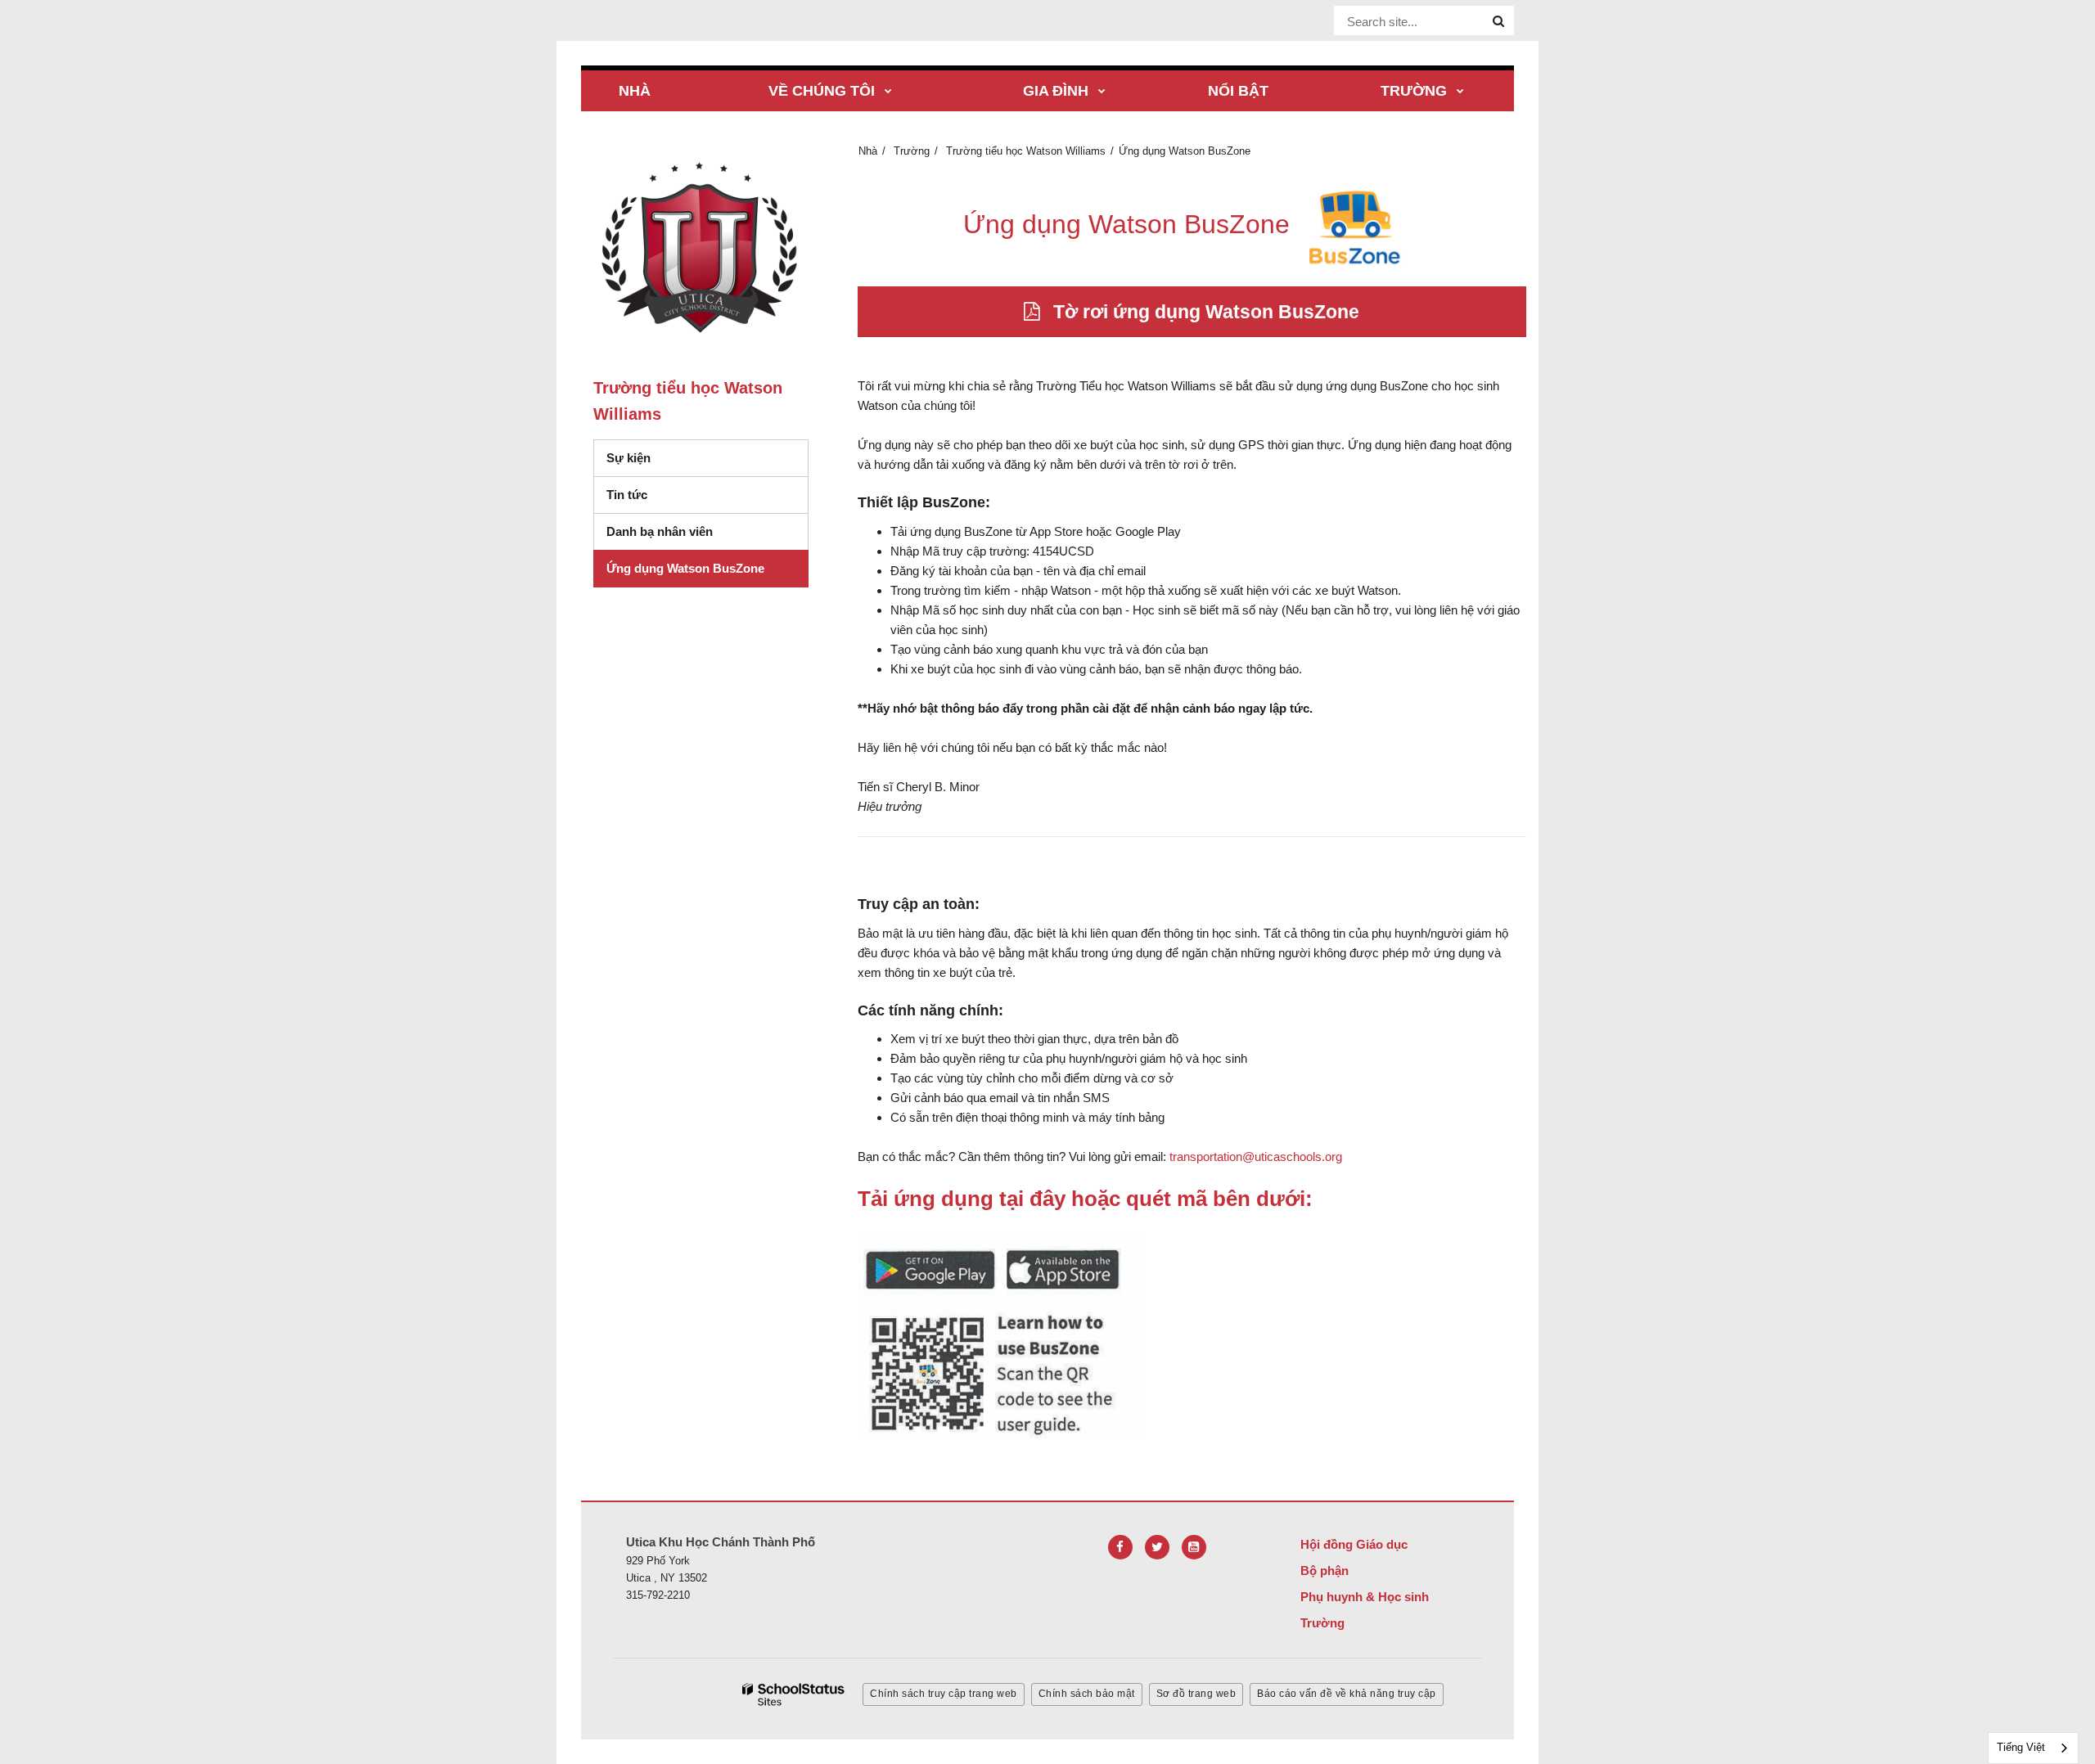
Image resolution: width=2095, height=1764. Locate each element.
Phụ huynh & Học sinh (1365, 1597)
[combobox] (2033, 1748)
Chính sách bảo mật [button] (1087, 1694)
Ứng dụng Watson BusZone (685, 568)
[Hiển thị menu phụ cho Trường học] (1460, 92)
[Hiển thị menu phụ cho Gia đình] (1102, 92)
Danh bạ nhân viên (660, 531)
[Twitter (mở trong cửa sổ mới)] (1157, 1547)
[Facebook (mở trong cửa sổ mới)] (1120, 1547)
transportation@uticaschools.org (1256, 1156)
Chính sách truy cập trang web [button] (944, 1694)
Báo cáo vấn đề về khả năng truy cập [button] (1347, 1694)
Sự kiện (628, 458)
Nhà (868, 151)
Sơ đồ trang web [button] (1196, 1694)
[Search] (1498, 21)
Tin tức (627, 495)
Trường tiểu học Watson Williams (1026, 151)
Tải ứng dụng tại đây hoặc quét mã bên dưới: (1085, 1199)
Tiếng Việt (2021, 1747)
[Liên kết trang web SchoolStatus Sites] (794, 1695)
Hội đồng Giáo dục (1354, 1544)
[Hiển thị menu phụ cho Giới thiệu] (888, 92)
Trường (912, 151)
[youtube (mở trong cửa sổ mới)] (1194, 1547)
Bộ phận (1325, 1570)
